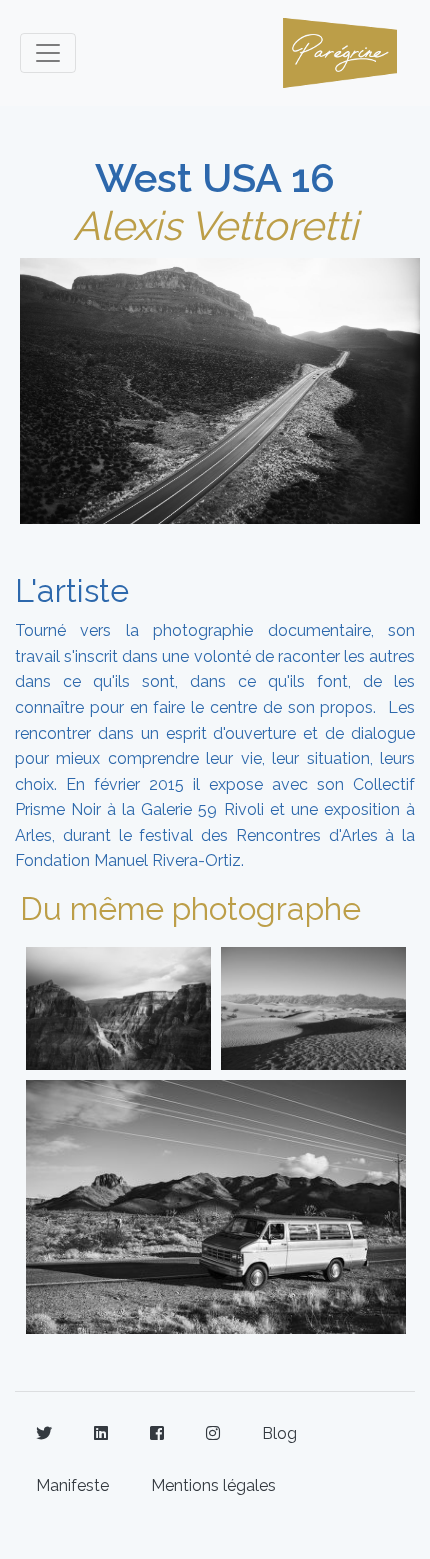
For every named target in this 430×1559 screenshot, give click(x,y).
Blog (279, 1433)
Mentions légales (213, 1485)
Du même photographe (190, 908)
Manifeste (72, 1485)
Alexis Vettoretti (215, 225)
